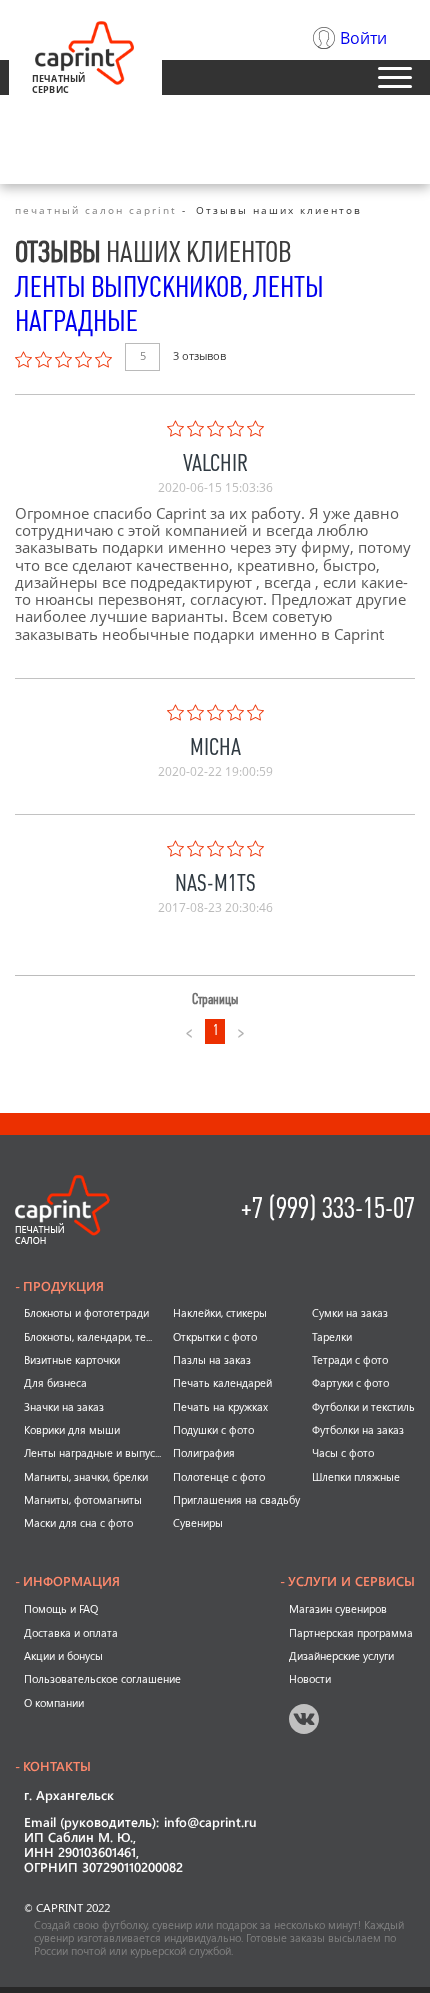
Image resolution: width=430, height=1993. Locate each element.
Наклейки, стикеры (220, 1313)
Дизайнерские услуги (341, 1656)
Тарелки (332, 1337)
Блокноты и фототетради (86, 1313)
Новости (310, 1679)
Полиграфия (204, 1453)
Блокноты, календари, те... (88, 1337)
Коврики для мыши (72, 1430)
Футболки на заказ (358, 1430)
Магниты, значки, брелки (86, 1477)
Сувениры (198, 1523)
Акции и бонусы (63, 1656)
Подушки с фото (213, 1430)
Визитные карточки (72, 1360)
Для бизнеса (55, 1383)
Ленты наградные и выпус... (92, 1453)
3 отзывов (199, 356)
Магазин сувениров (338, 1609)
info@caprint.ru (210, 1823)
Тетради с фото (350, 1360)
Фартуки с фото (350, 1383)
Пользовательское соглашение (102, 1679)
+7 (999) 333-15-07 (328, 1208)
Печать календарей (222, 1383)
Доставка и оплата (71, 1633)
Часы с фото (343, 1453)
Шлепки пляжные (356, 1477)
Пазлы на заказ (212, 1360)
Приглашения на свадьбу (236, 1500)
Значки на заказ (64, 1407)
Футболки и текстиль (363, 1407)
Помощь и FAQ (61, 1609)
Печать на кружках (220, 1407)
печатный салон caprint (96, 210)
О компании (54, 1703)
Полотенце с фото (219, 1477)
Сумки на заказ (350, 1313)
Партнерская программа (351, 1633)
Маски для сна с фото (78, 1523)
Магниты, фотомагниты (83, 1500)
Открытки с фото (215, 1337)
